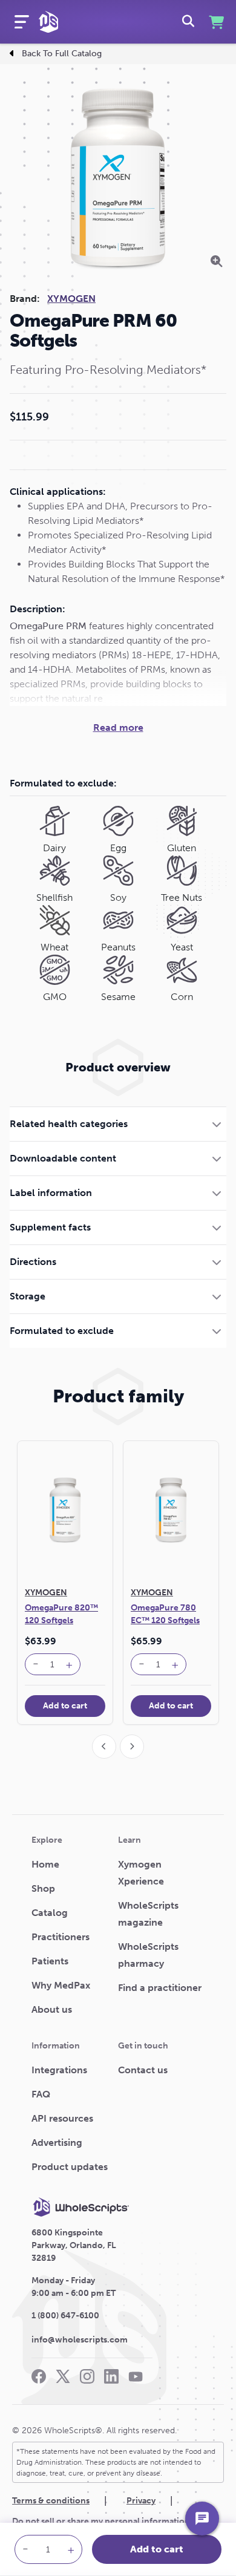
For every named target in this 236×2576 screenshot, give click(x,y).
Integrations (59, 2070)
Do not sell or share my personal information (101, 2521)
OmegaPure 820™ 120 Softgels (61, 1614)
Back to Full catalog (62, 54)
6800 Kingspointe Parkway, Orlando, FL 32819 (74, 2245)
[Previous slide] (104, 1747)
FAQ (41, 2094)
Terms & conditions (51, 2501)
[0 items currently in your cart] (215, 22)
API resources (62, 2118)
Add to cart (157, 2549)
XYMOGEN (71, 299)
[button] (118, 1124)
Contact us (143, 2070)
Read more (118, 727)
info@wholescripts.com (80, 2340)
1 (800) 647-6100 (65, 2316)
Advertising (57, 2143)
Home (45, 1864)
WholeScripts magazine (148, 1914)
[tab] (118, 1124)
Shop (43, 1888)
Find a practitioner (160, 1988)
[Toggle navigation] (22, 22)
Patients (50, 1961)
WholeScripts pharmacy (148, 1955)
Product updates (70, 2167)
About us (52, 2009)
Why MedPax (61, 1985)
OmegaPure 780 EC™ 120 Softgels (165, 1614)
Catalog (50, 1913)
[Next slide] (132, 1747)
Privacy (141, 2501)
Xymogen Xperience (141, 1873)
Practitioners (61, 1937)
